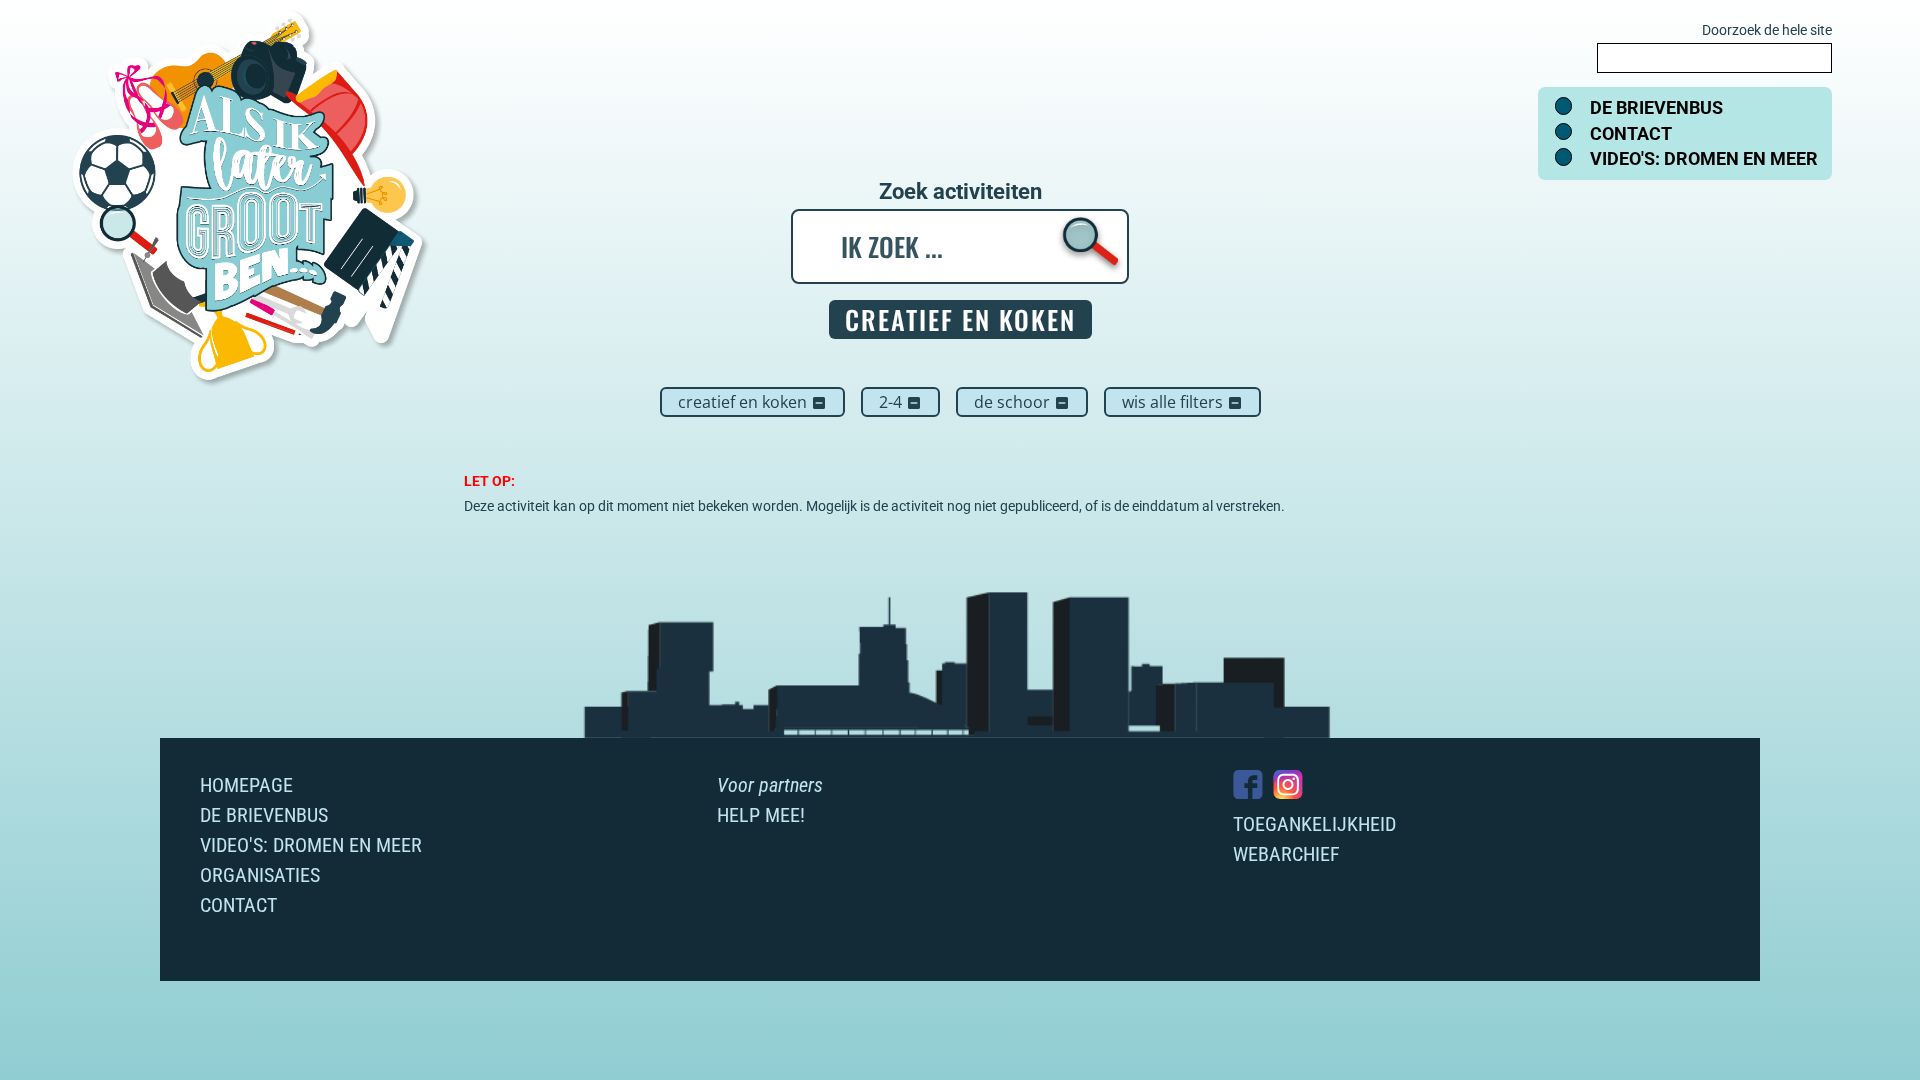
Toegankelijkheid (1314, 824)
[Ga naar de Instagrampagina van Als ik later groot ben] (1288, 784)
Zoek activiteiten (960, 192)
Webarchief (1286, 854)
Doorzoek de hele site (1767, 30)
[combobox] (1714, 58)
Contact (1631, 133)
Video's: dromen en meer (1704, 158)
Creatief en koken (752, 402)
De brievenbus (1656, 107)
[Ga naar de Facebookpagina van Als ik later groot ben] (1248, 784)
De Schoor (1022, 402)
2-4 (900, 402)
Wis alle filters (1182, 402)
